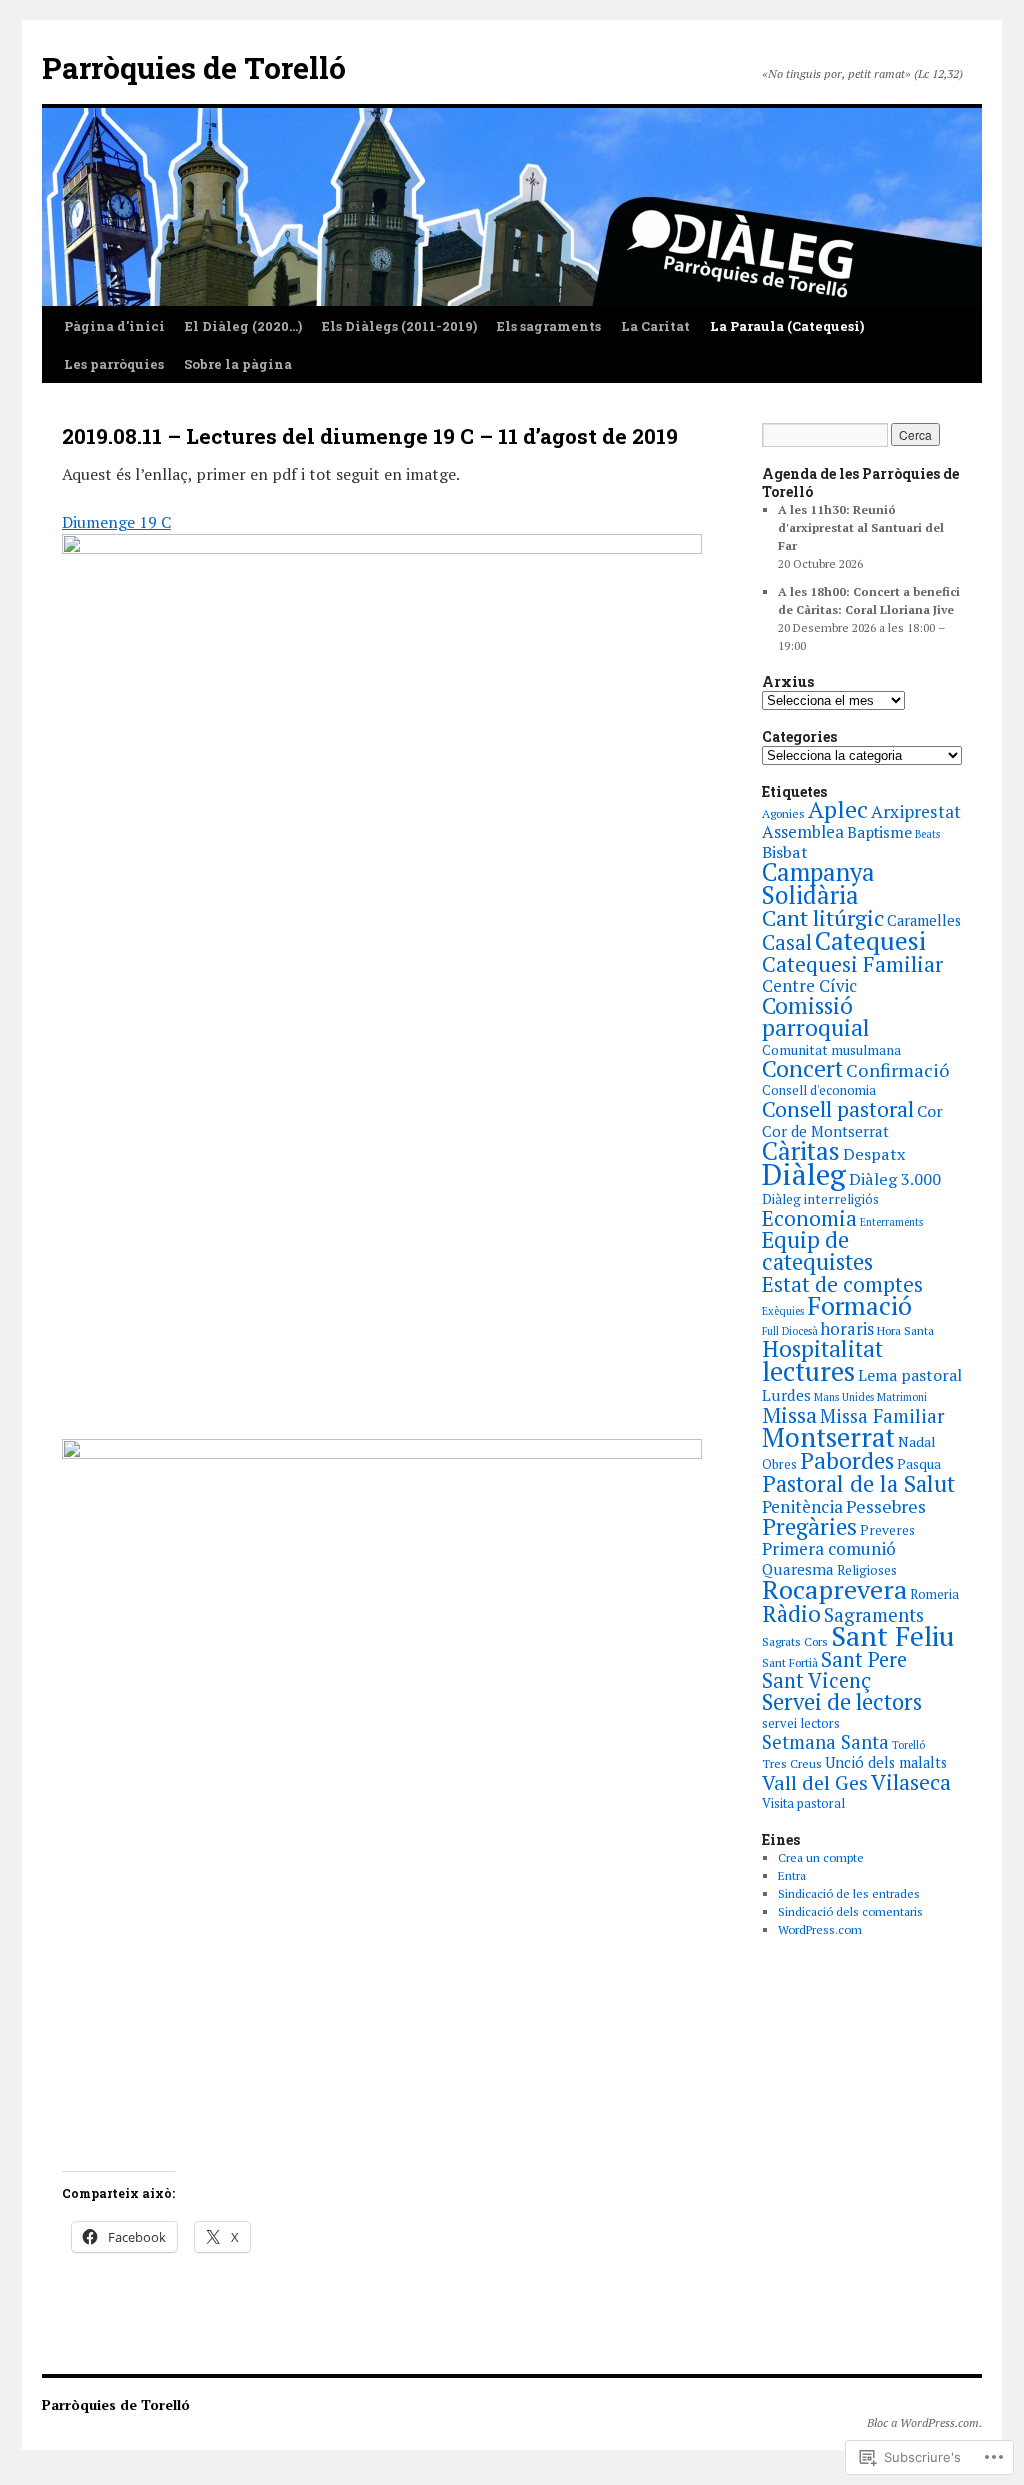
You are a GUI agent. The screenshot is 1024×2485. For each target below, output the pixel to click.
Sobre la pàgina (238, 364)
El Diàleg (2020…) (243, 326)
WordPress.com (820, 1929)
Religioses (867, 1570)
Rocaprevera (834, 1589)
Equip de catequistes (817, 1250)
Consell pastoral (838, 1109)
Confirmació (898, 1070)
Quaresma (798, 1569)
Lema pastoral (910, 1375)
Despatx (874, 1154)
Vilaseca (911, 1781)
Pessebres (886, 1506)
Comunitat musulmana (831, 1050)
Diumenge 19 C (116, 522)
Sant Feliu (892, 1636)
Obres (779, 1464)
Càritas (801, 1150)
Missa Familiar (882, 1416)
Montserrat (828, 1437)
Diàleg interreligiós (820, 1199)
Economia (809, 1218)
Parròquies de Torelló (194, 67)
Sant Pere (864, 1659)
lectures (808, 1371)
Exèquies (783, 1311)
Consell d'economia (819, 1090)
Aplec (838, 809)
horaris (847, 1329)
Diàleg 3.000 (895, 1179)
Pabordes (847, 1460)
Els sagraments (549, 326)
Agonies (783, 813)
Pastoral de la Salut (858, 1483)
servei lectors (801, 1723)
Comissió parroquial (816, 1016)
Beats (927, 834)
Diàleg (804, 1174)
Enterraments (891, 1222)
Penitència (802, 1506)
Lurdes (786, 1395)
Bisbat (785, 852)
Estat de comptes (842, 1284)
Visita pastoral (803, 1803)
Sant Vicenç (816, 1680)
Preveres (887, 1530)
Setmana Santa (825, 1742)
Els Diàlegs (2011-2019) (399, 326)
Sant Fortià (790, 1662)
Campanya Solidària (818, 883)
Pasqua (919, 1464)
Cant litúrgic (823, 917)
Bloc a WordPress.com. (924, 2422)
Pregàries (809, 1526)
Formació (859, 1305)
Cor (930, 1111)
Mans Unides (844, 1397)
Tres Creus (792, 1763)
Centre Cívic (809, 986)
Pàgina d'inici (114, 326)
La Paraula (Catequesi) (787, 326)
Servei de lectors (842, 1701)
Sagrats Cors (795, 1641)
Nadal (917, 1441)
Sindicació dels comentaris (850, 1911)
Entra (792, 1875)
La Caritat (655, 326)
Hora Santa (905, 1330)
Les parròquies (114, 364)
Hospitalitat (822, 1348)
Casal (787, 942)
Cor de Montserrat (825, 1131)
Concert (802, 1068)
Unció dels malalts (886, 1762)
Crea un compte (821, 1857)
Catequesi (870, 940)
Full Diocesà (790, 1331)
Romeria (934, 1594)
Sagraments (874, 1615)
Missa (789, 1415)
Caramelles (924, 920)
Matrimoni (902, 1397)
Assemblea (803, 832)
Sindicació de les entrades (849, 1893)
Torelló (908, 1745)
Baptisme (879, 832)
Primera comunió (829, 1548)
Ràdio (791, 1613)
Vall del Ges (815, 1782)
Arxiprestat (916, 811)
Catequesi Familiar (852, 964)
